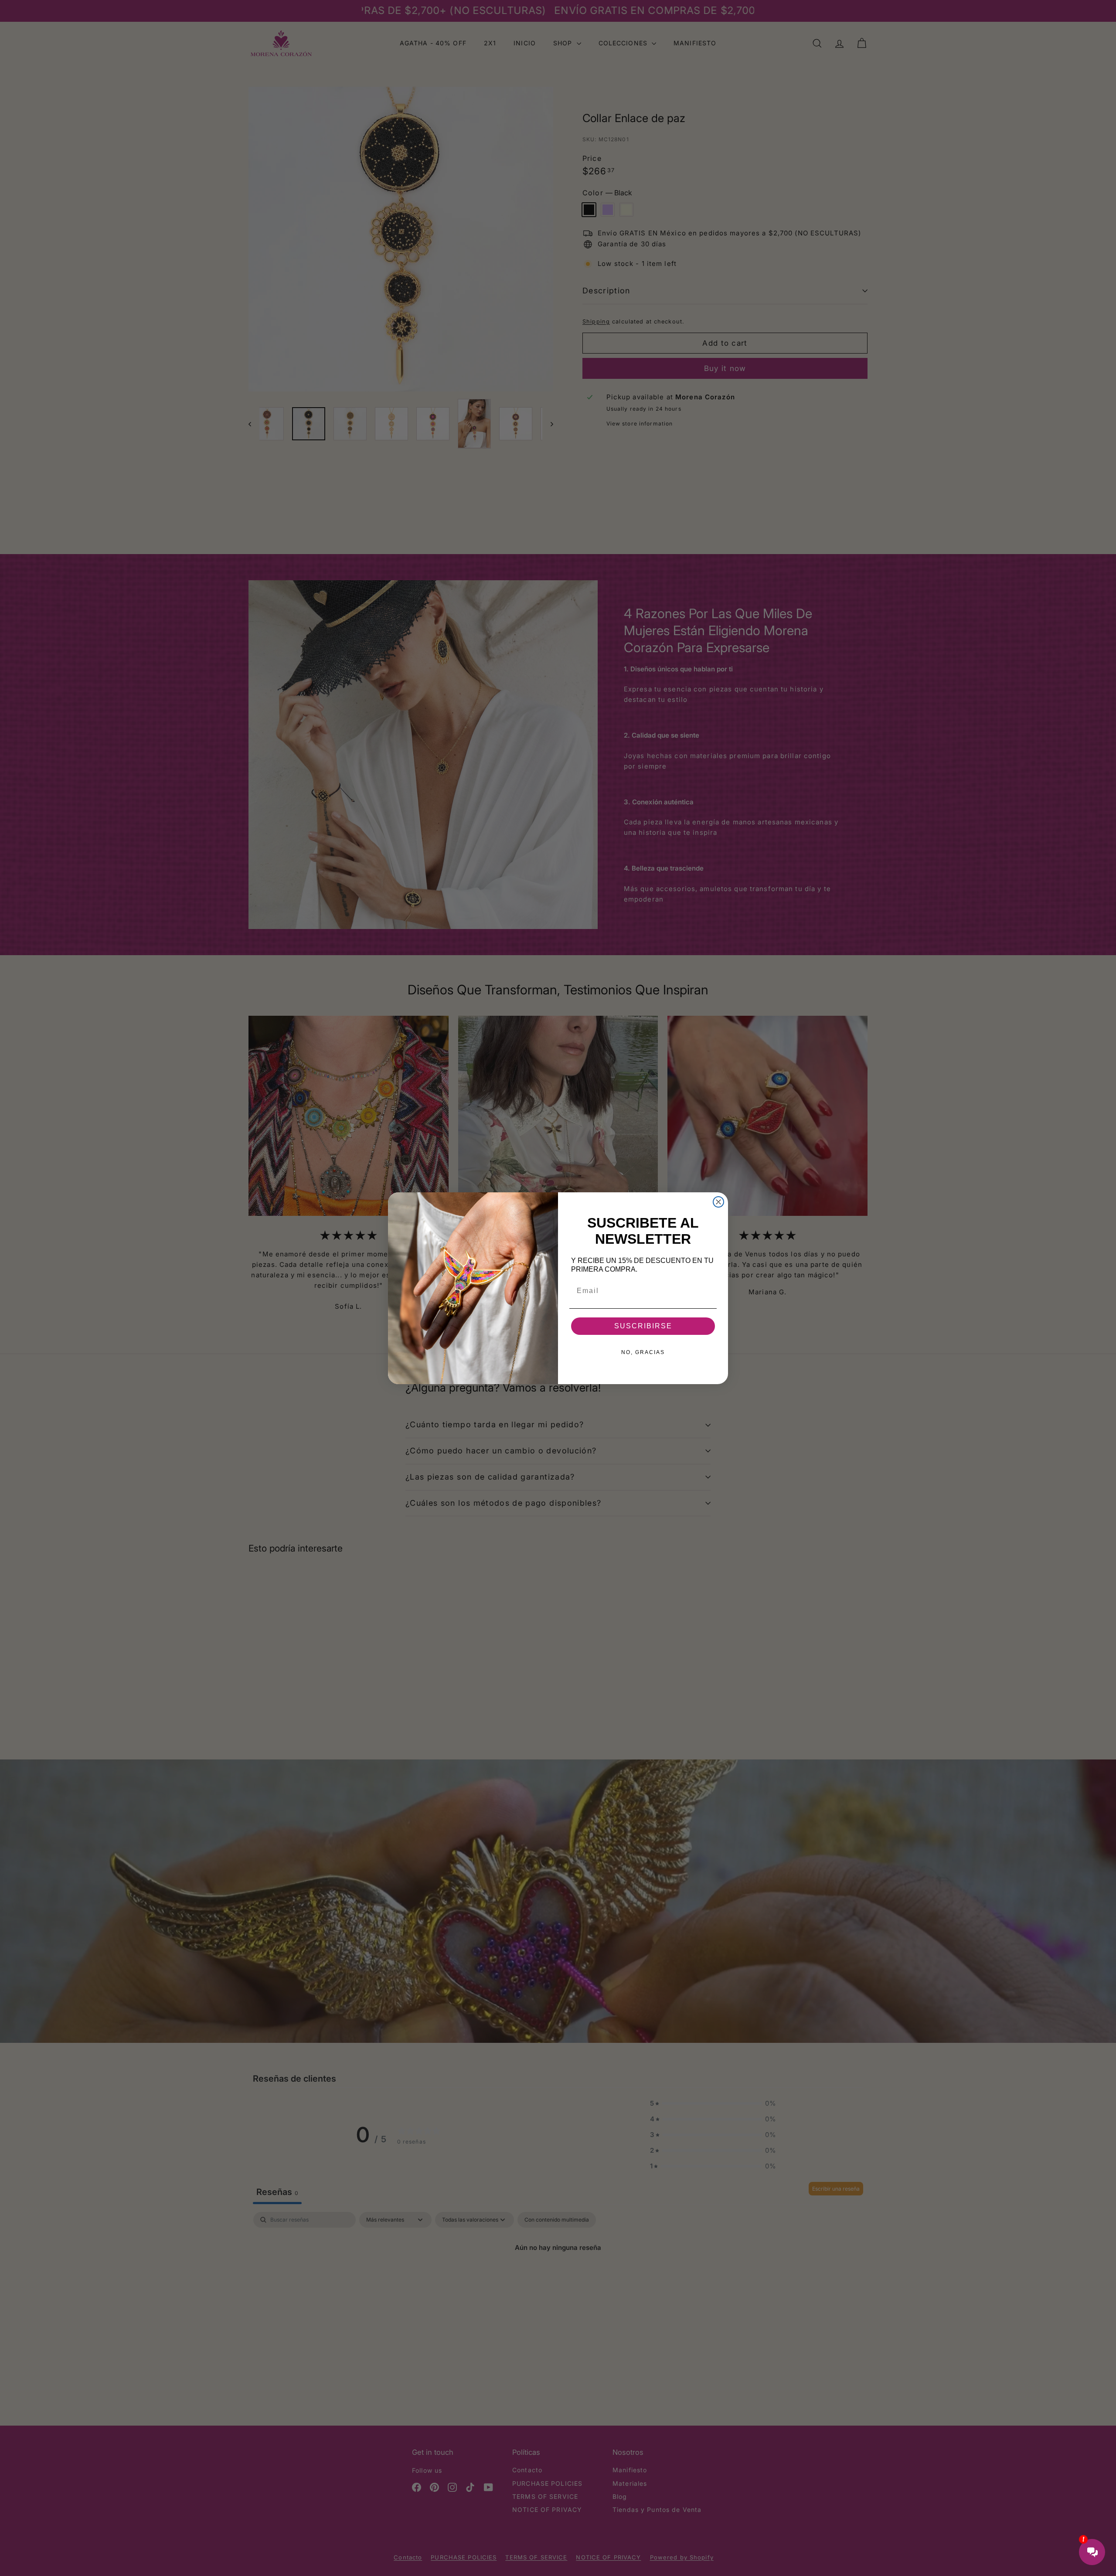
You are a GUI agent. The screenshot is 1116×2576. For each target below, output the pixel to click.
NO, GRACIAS (643, 1352)
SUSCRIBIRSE (643, 1326)
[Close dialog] (718, 1202)
